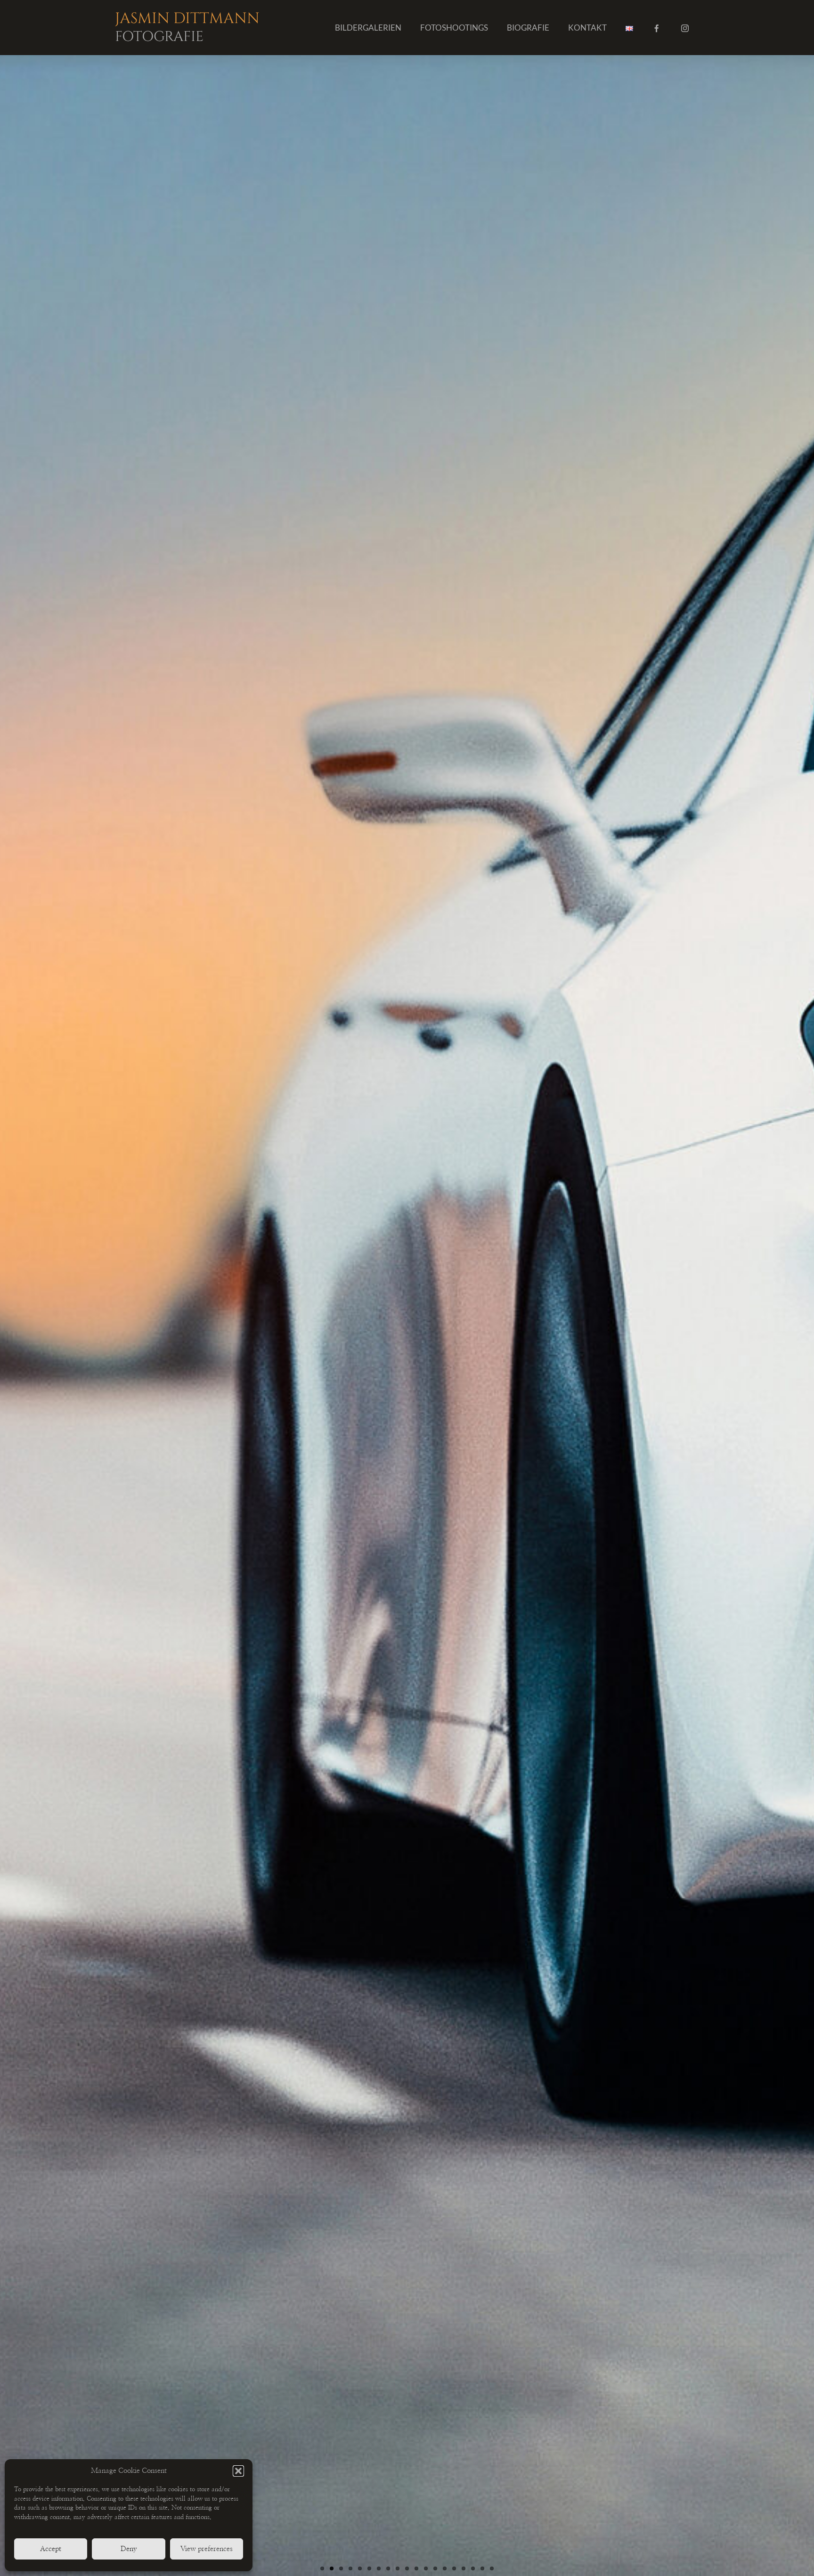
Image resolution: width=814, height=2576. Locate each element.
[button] (238, 2471)
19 (492, 2568)
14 (445, 2568)
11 (416, 2568)
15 (454, 2568)
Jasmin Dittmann (187, 26)
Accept (51, 2549)
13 (435, 2568)
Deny (129, 2549)
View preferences (207, 2549)
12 (426, 2568)
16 (464, 2568)
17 (473, 2568)
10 (407, 2568)
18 (482, 2568)
